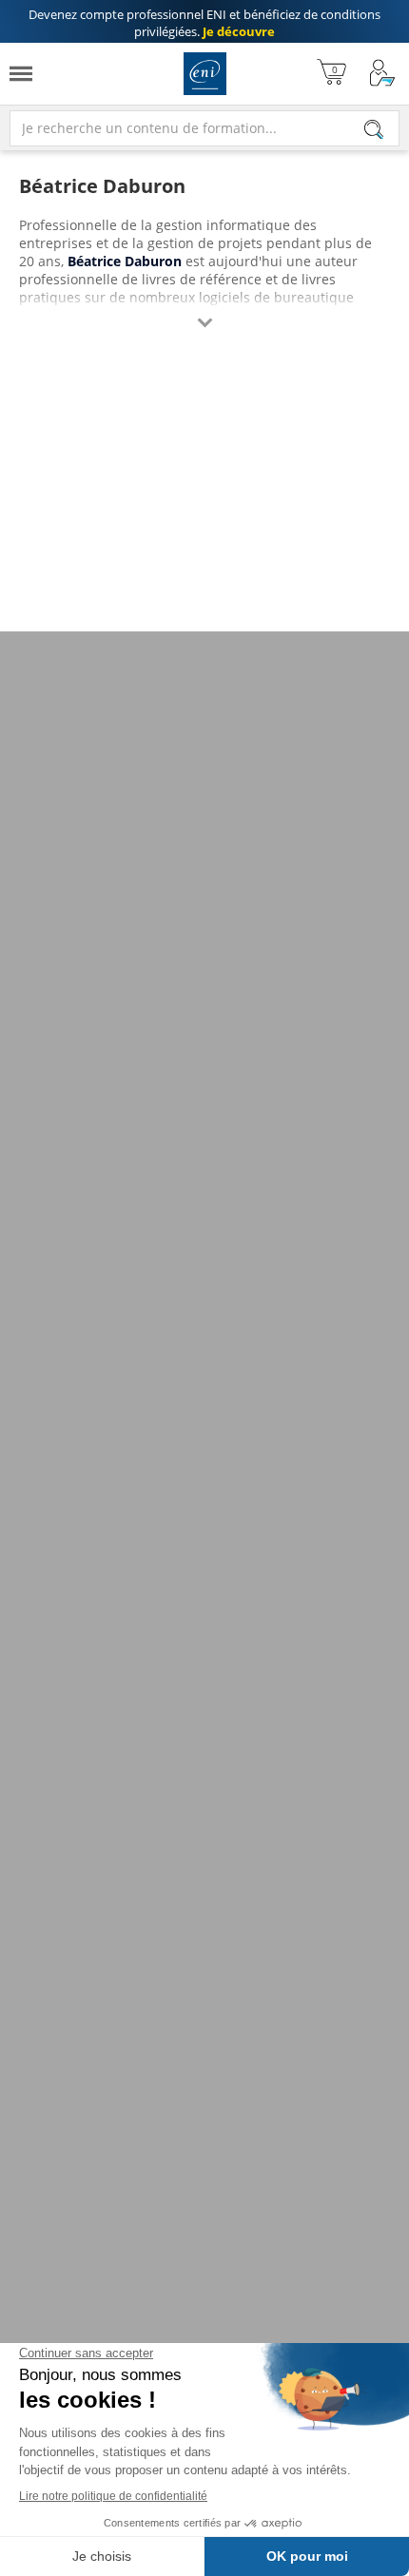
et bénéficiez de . (204, 23)
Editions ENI (205, 74)
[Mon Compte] (382, 74)
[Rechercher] (374, 129)
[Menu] (21, 74)
